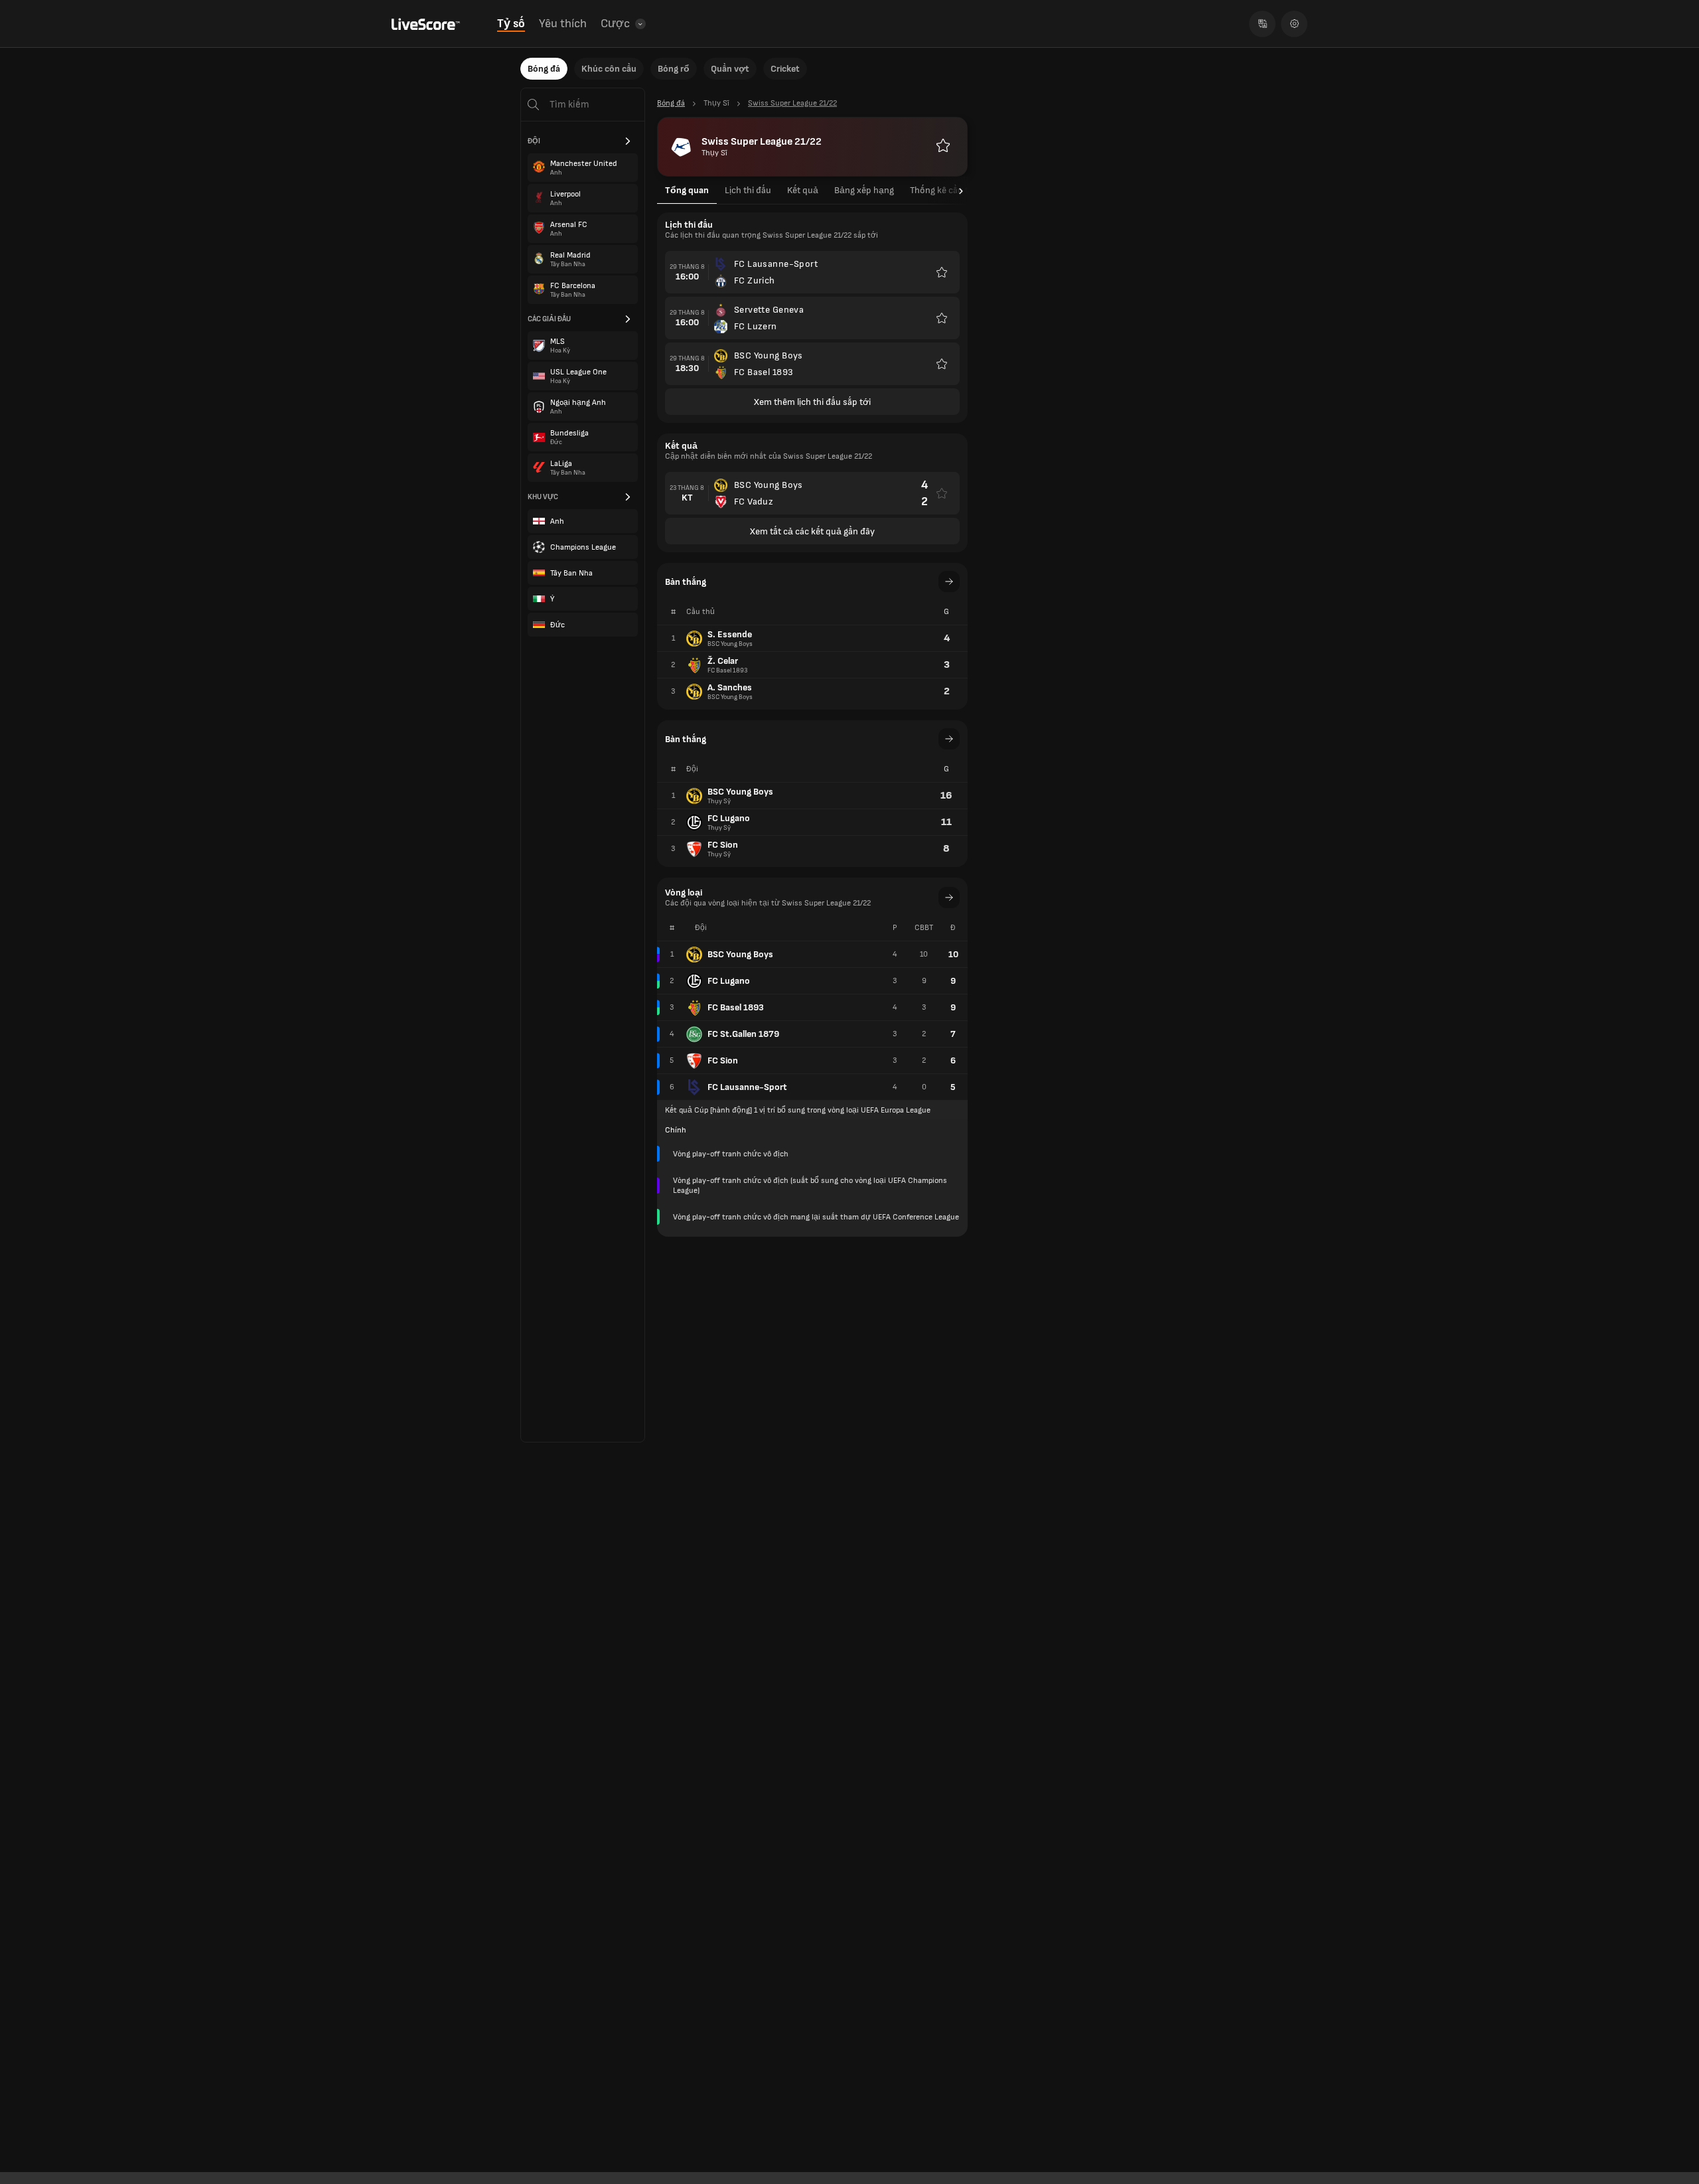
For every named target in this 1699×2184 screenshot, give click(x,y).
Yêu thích (563, 24)
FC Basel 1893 (736, 1007)
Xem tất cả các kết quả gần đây (812, 531)
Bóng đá (544, 69)
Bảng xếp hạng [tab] (864, 190)
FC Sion (723, 1060)
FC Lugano (729, 981)
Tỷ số (511, 24)
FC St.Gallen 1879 (743, 1034)
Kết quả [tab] (803, 190)
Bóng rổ (674, 69)
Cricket (785, 69)
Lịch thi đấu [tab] (748, 190)
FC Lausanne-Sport (747, 1087)
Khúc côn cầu (609, 69)
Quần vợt (730, 69)
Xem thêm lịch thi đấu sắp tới (812, 402)
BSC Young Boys (740, 954)
